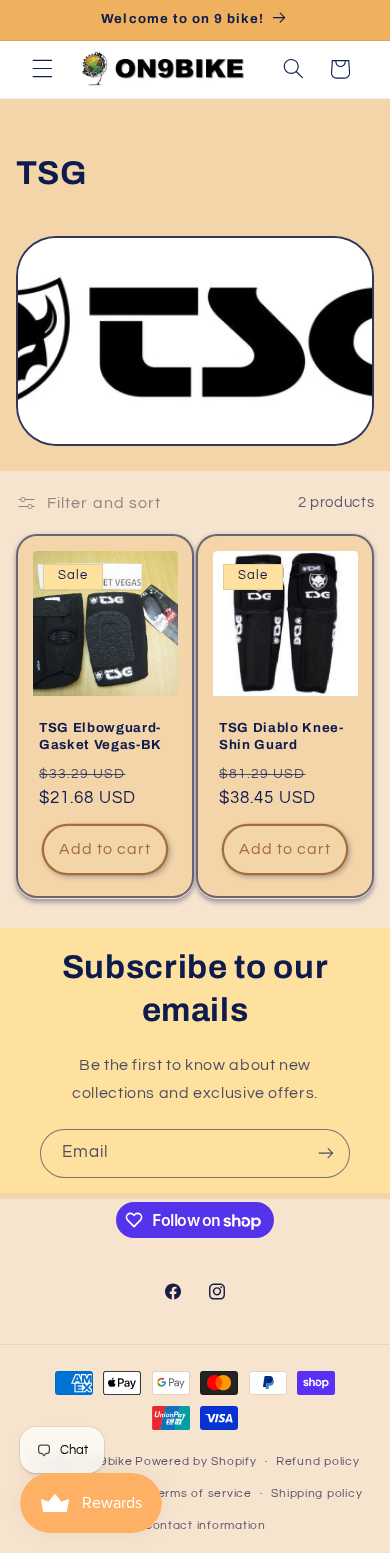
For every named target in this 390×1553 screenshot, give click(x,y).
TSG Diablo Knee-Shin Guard (281, 736)
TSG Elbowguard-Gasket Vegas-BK (100, 736)
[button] (42, 69)
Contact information (205, 1525)
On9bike (107, 1461)
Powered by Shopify (195, 1461)
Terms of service (201, 1493)
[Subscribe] (326, 1153)
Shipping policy (316, 1493)
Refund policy (318, 1461)
